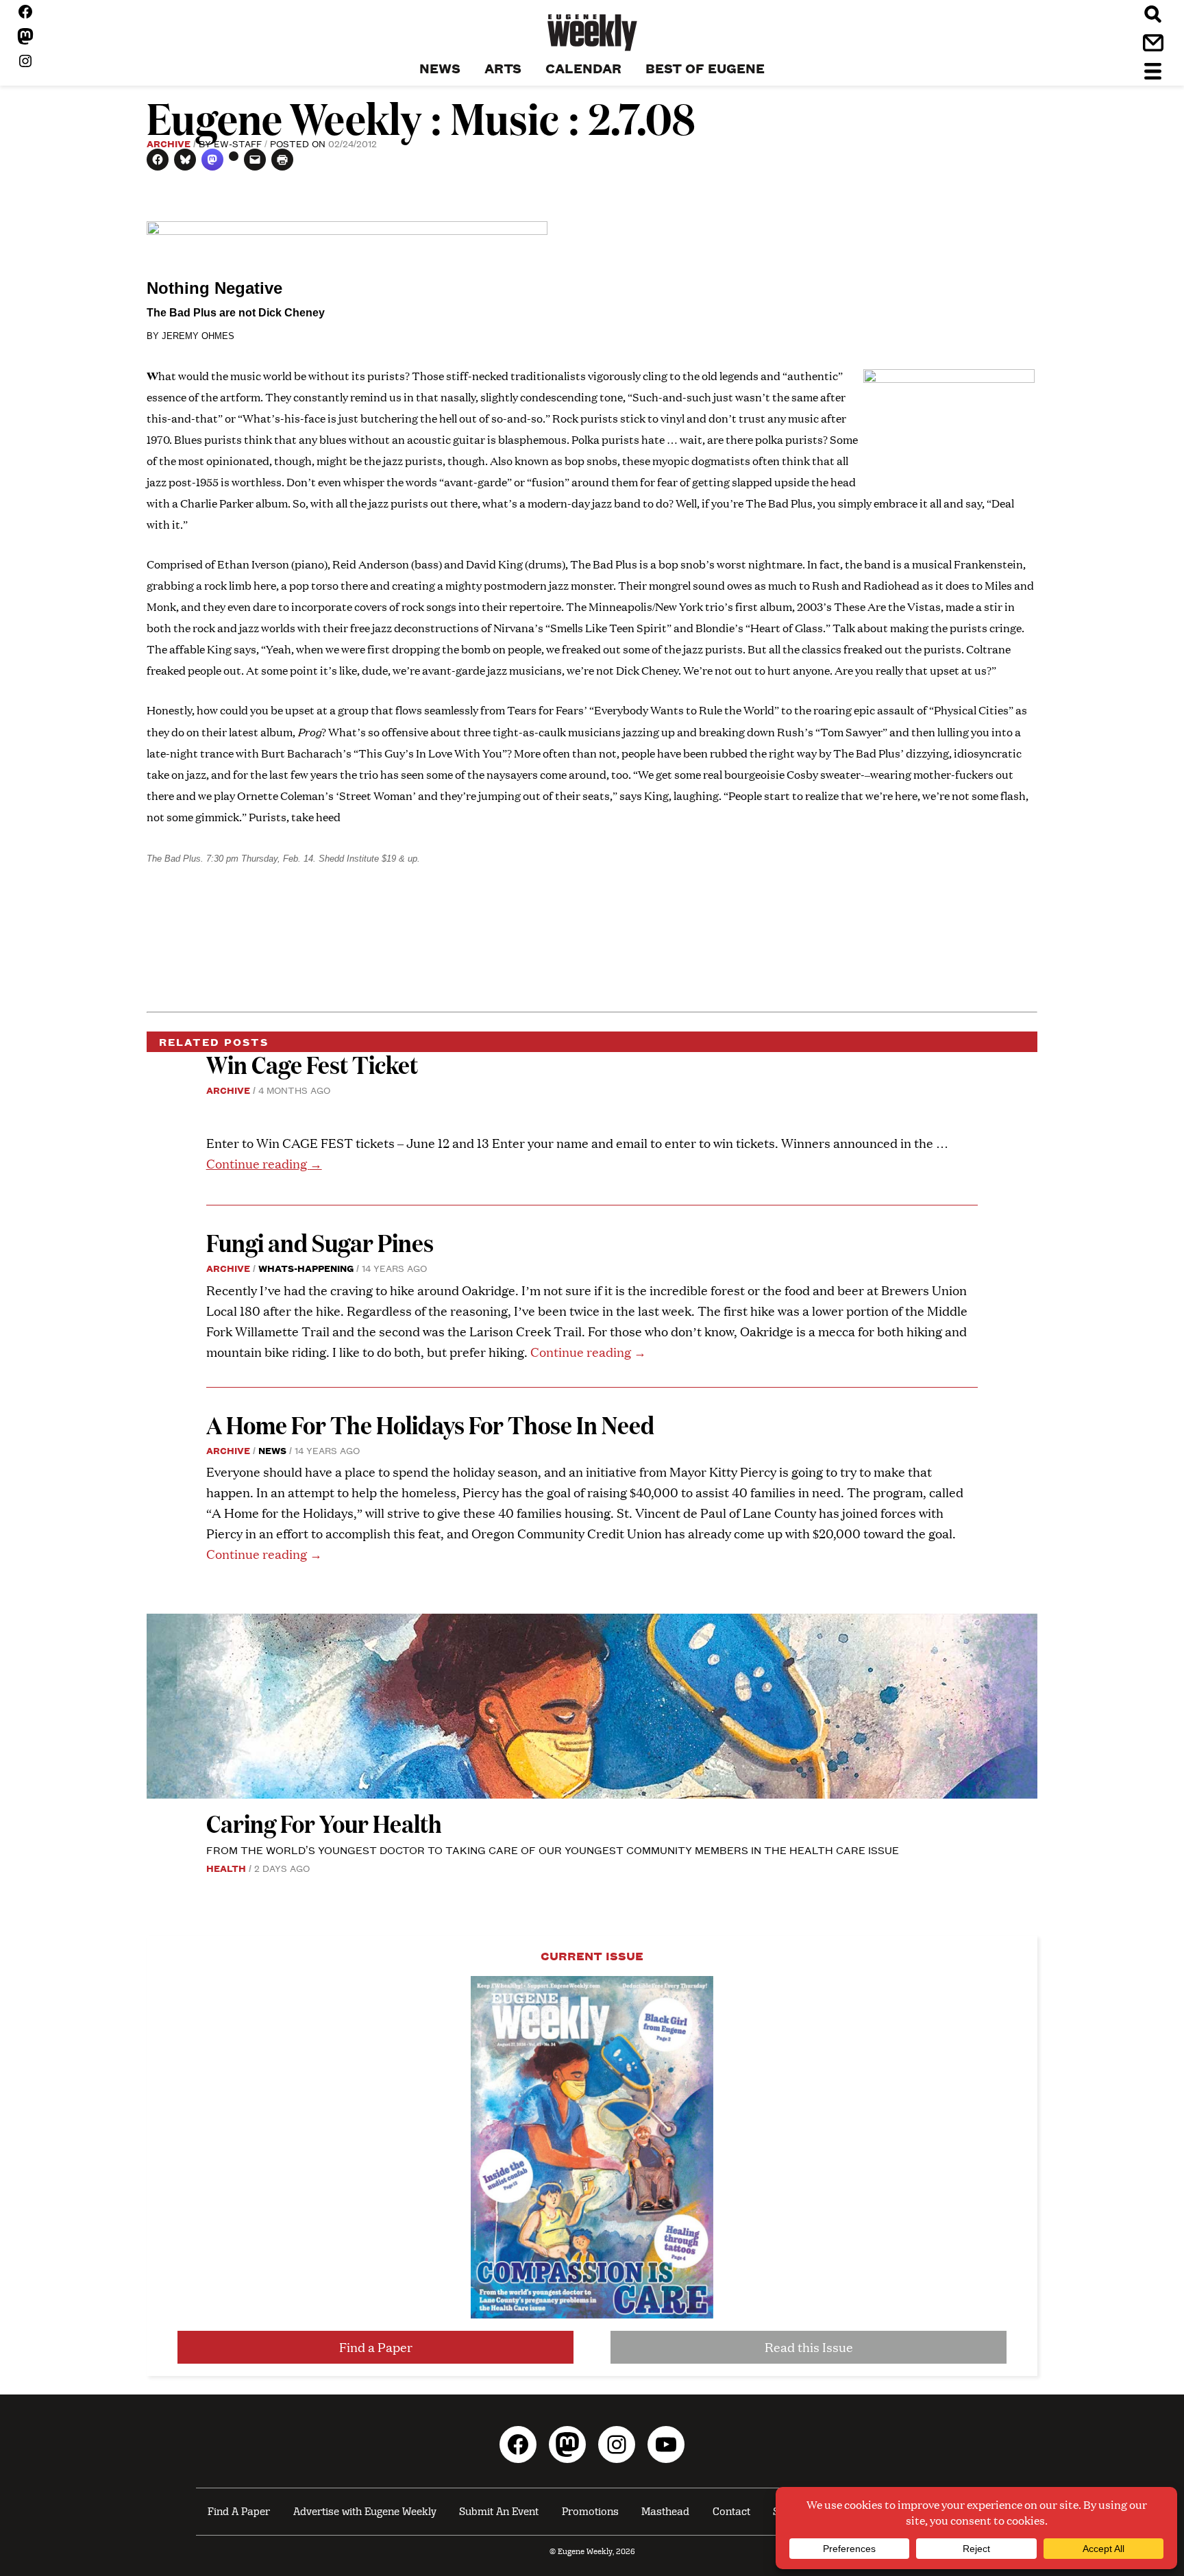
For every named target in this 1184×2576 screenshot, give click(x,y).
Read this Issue (809, 2347)
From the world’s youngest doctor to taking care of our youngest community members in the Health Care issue (553, 1850)
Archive (169, 143)
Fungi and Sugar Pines (320, 1242)
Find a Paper (376, 2347)
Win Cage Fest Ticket (312, 1064)
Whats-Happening (306, 1268)
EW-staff (238, 143)
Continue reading (264, 1163)
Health (226, 1868)
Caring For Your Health (324, 1823)
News (272, 1450)
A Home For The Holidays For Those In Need (430, 1424)
